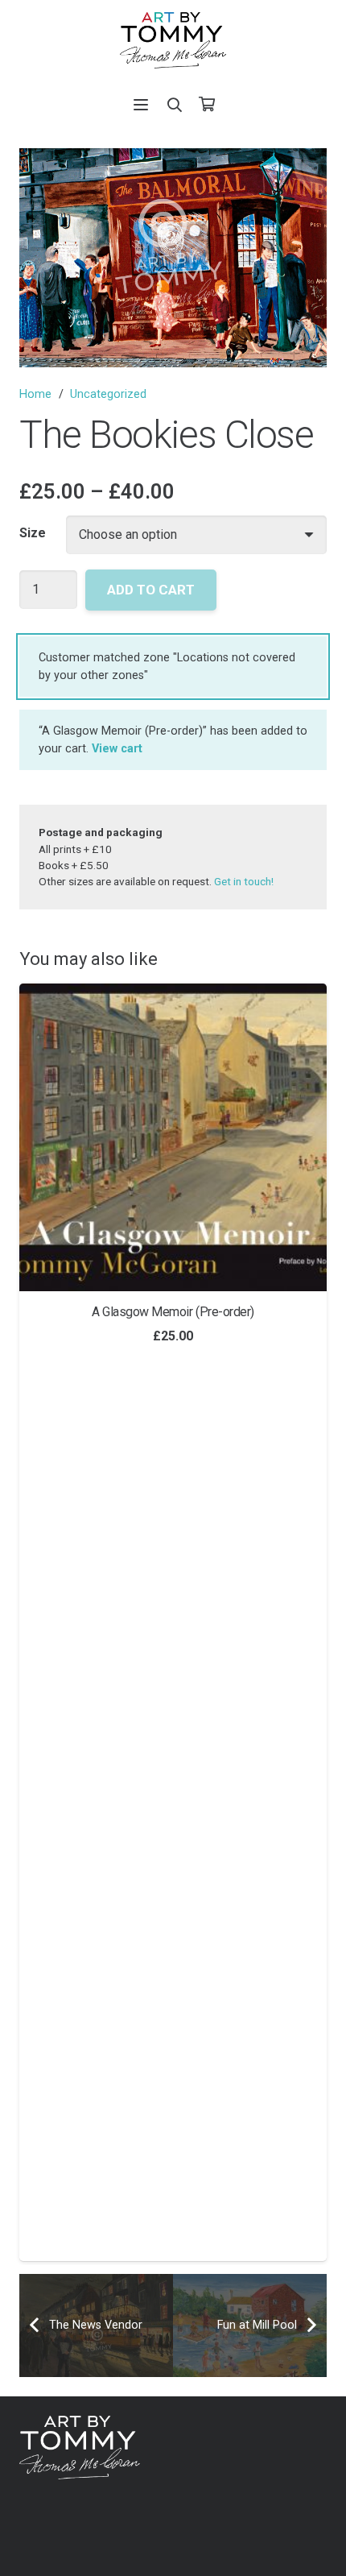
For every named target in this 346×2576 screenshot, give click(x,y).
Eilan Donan (180, 1312)
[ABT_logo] (173, 40)
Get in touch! (244, 881)
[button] (142, 105)
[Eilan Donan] (180, 1137)
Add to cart (151, 590)
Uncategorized (108, 394)
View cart (117, 749)
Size (33, 533)
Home (35, 394)
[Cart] (207, 105)
